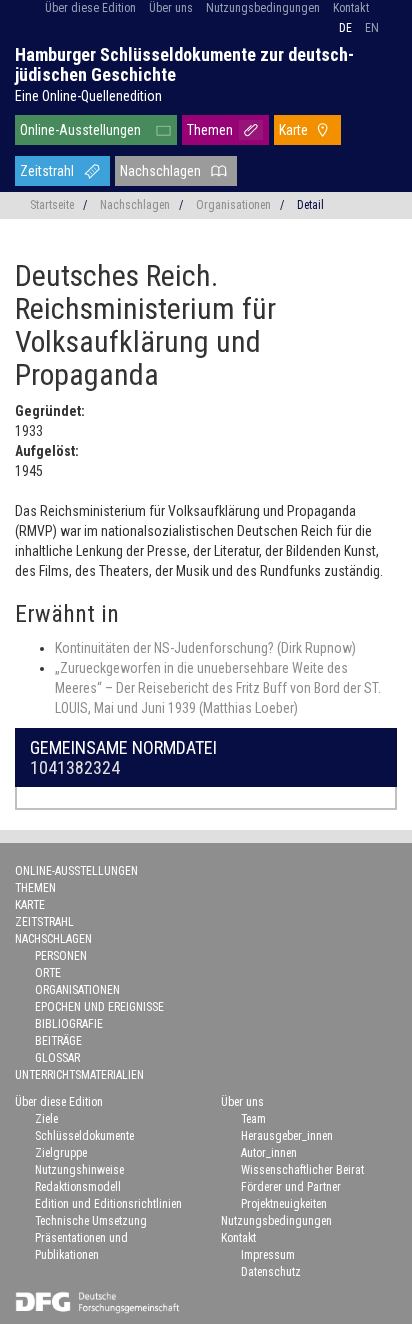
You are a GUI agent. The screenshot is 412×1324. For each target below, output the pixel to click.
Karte (293, 130)
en (372, 28)
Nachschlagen (160, 171)
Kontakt (351, 8)
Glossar (57, 1058)
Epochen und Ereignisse (99, 1007)
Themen (210, 130)
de (345, 28)
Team (253, 1119)
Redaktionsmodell (78, 1187)
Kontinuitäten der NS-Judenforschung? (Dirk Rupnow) (205, 648)
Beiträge (58, 1041)
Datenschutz (271, 1272)
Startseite (52, 205)
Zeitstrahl (47, 171)
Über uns (171, 8)
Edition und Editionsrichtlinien (108, 1204)
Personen (61, 956)
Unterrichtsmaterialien (79, 1075)
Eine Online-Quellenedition (88, 96)
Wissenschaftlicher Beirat (302, 1170)
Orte (48, 973)
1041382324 (75, 767)
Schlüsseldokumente (84, 1136)
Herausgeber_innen (287, 1136)
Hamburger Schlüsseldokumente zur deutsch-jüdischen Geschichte (184, 64)
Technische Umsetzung (91, 1221)
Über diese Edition (90, 8)
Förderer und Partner (291, 1187)
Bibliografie (69, 1024)
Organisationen (233, 205)
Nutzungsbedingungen (263, 8)
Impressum (268, 1255)
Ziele (46, 1119)
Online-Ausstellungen (80, 130)
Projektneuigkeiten (284, 1204)
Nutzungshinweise (79, 1170)
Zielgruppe (61, 1153)
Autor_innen (269, 1153)
